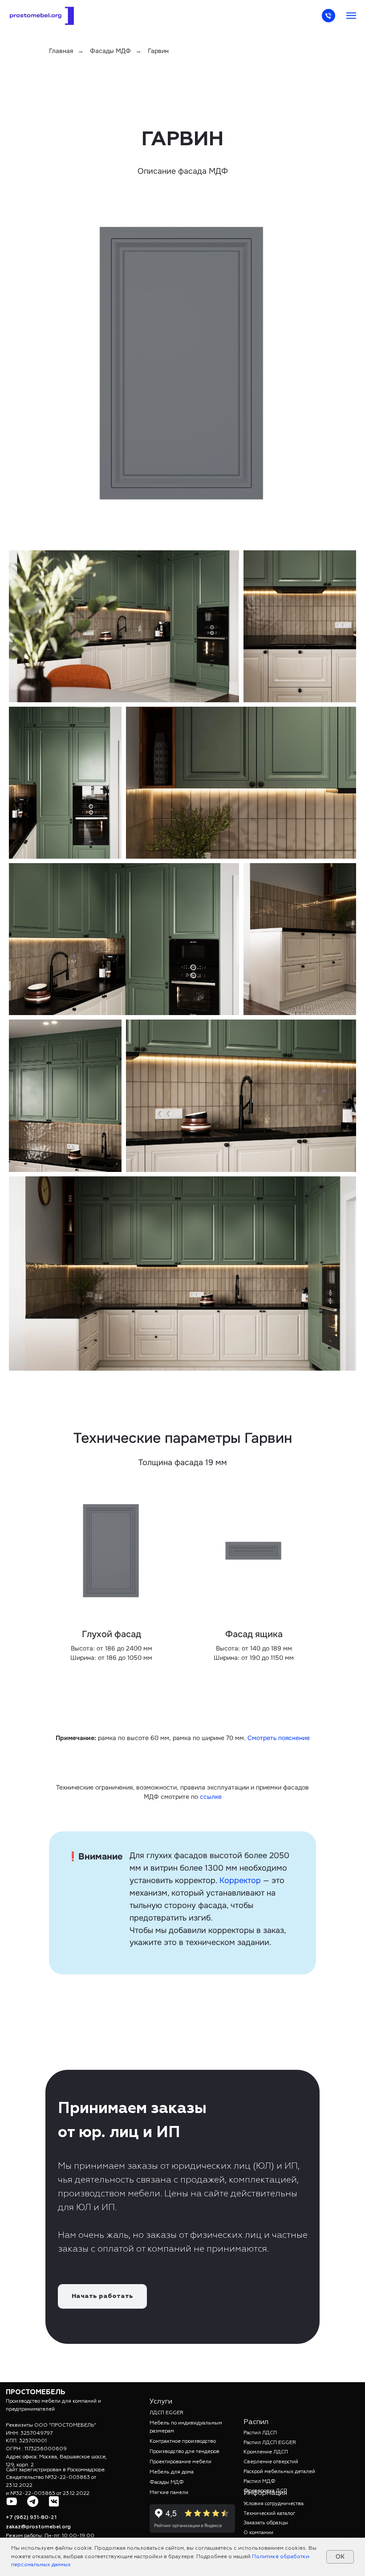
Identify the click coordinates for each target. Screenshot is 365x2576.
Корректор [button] (240, 1880)
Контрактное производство (183, 2441)
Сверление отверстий (271, 2462)
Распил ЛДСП (260, 2433)
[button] (102, 2296)
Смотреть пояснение (279, 1738)
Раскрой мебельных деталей (279, 2472)
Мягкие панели (169, 2493)
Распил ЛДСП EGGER (270, 2443)
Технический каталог (270, 2514)
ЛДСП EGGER (166, 2413)
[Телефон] (328, 20)
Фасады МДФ (110, 51)
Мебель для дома (172, 2472)
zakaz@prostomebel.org (38, 2527)
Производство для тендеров (185, 2452)
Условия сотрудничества (274, 2504)
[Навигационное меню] (351, 16)
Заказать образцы (266, 2523)
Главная (61, 51)
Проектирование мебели (180, 2462)
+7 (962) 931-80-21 (31, 2518)
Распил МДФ (260, 2482)
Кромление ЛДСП (266, 2452)
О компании (258, 2533)
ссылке (211, 1797)
